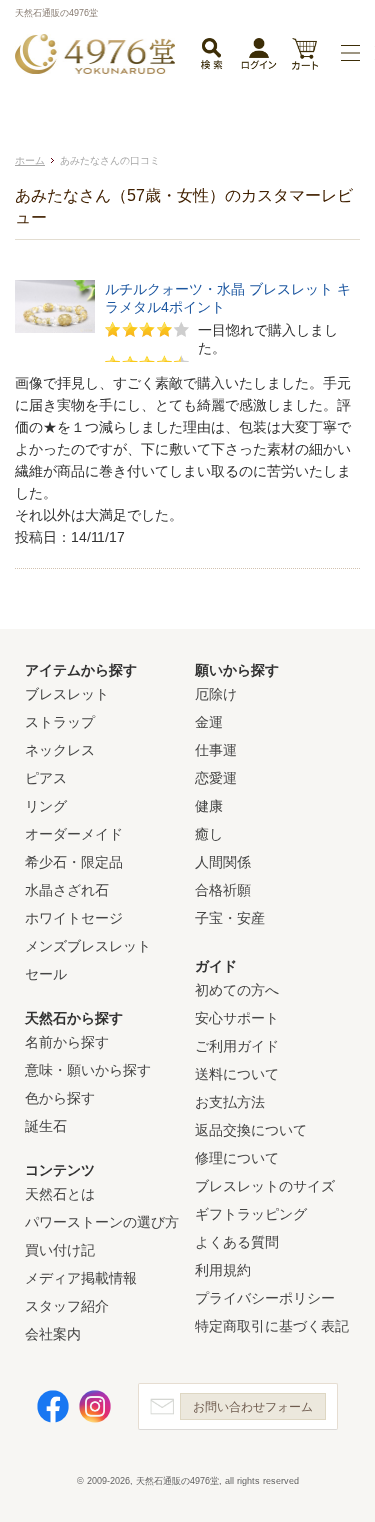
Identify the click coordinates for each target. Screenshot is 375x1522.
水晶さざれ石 (67, 890)
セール (46, 974)
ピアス (46, 778)
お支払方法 (230, 1102)
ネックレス (60, 750)
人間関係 (223, 862)
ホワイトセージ (74, 918)
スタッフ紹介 (67, 1306)
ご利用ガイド (237, 1046)
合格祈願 (223, 890)
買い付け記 (60, 1250)
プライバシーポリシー (265, 1298)
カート (304, 55)
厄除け (216, 694)
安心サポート (237, 1018)
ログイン (259, 58)
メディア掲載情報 (81, 1278)
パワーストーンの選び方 (102, 1222)
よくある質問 (237, 1242)
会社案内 (53, 1334)
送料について (237, 1074)
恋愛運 (216, 778)
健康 (209, 806)
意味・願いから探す (88, 1070)
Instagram (95, 1406)
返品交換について (251, 1130)
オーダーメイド (74, 834)
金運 (209, 722)
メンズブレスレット (88, 946)
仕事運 (216, 750)
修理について (237, 1158)
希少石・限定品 (74, 862)
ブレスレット (67, 694)
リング (46, 806)
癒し (209, 834)
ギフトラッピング (251, 1214)
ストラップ (60, 722)
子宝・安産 (230, 918)
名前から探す (67, 1042)
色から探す (60, 1098)
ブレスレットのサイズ (265, 1186)
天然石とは (60, 1194)
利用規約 (223, 1270)
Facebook (53, 1406)
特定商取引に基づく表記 (272, 1326)
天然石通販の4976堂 (95, 54)
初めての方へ (237, 990)
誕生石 (46, 1126)
